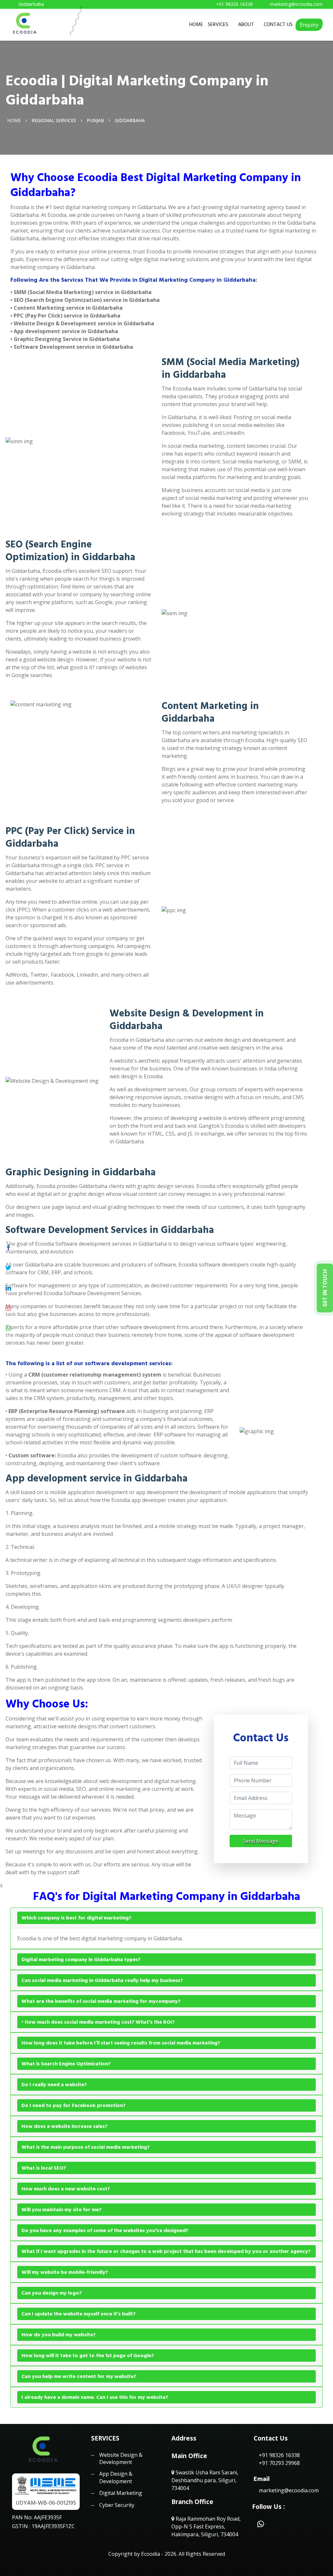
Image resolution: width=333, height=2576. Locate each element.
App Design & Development (116, 2477)
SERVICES (218, 24)
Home (14, 120)
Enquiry (309, 25)
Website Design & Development (121, 2458)
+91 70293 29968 (279, 2463)
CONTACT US (278, 24)
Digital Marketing (121, 2493)
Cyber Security (117, 2505)
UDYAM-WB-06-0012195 (46, 2503)
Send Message (261, 1841)
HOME (196, 24)
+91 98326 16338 (279, 2455)
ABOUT (246, 24)
